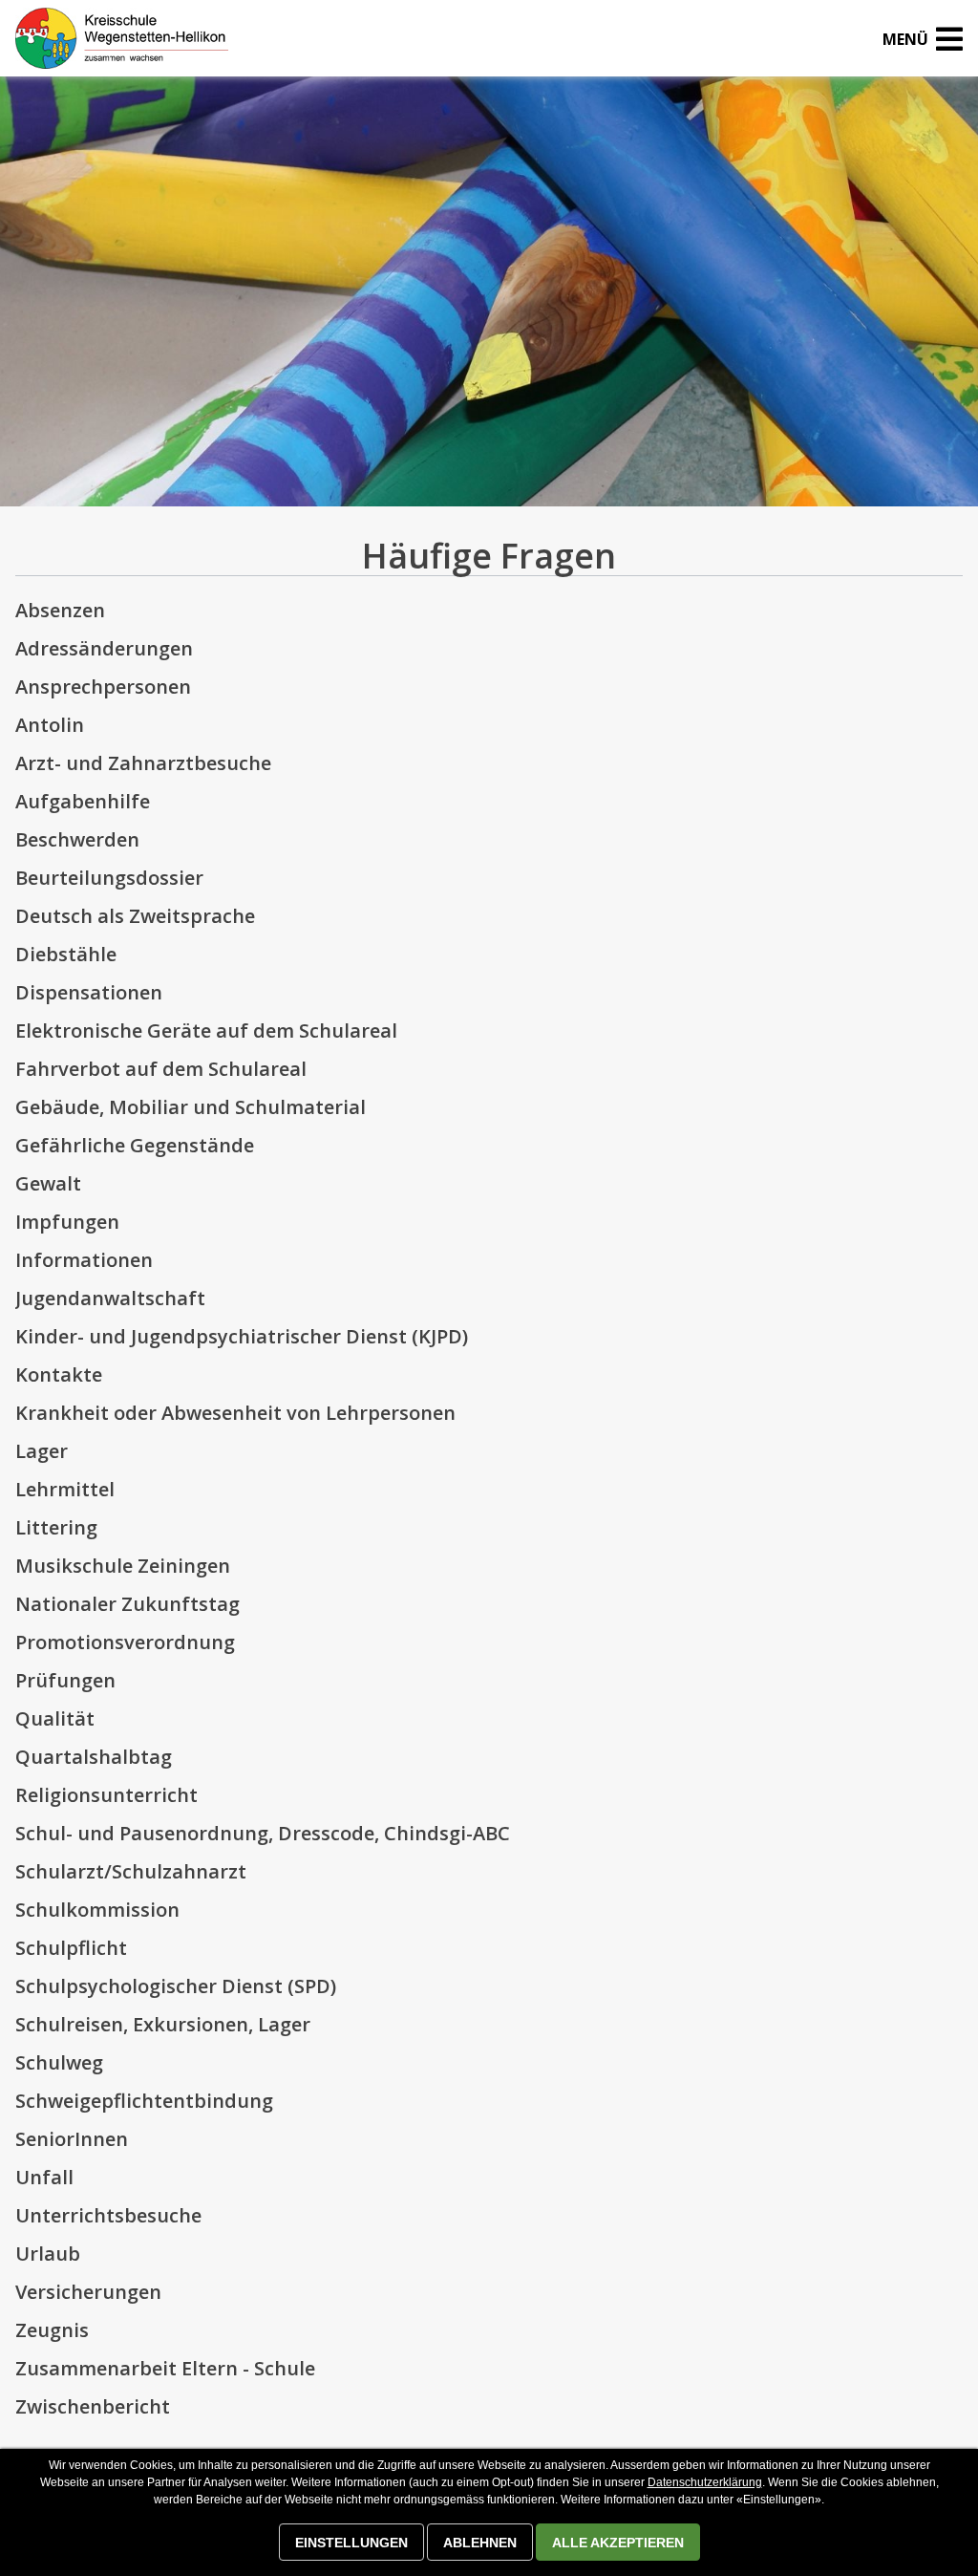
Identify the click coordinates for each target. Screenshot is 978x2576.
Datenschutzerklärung (705, 2482)
